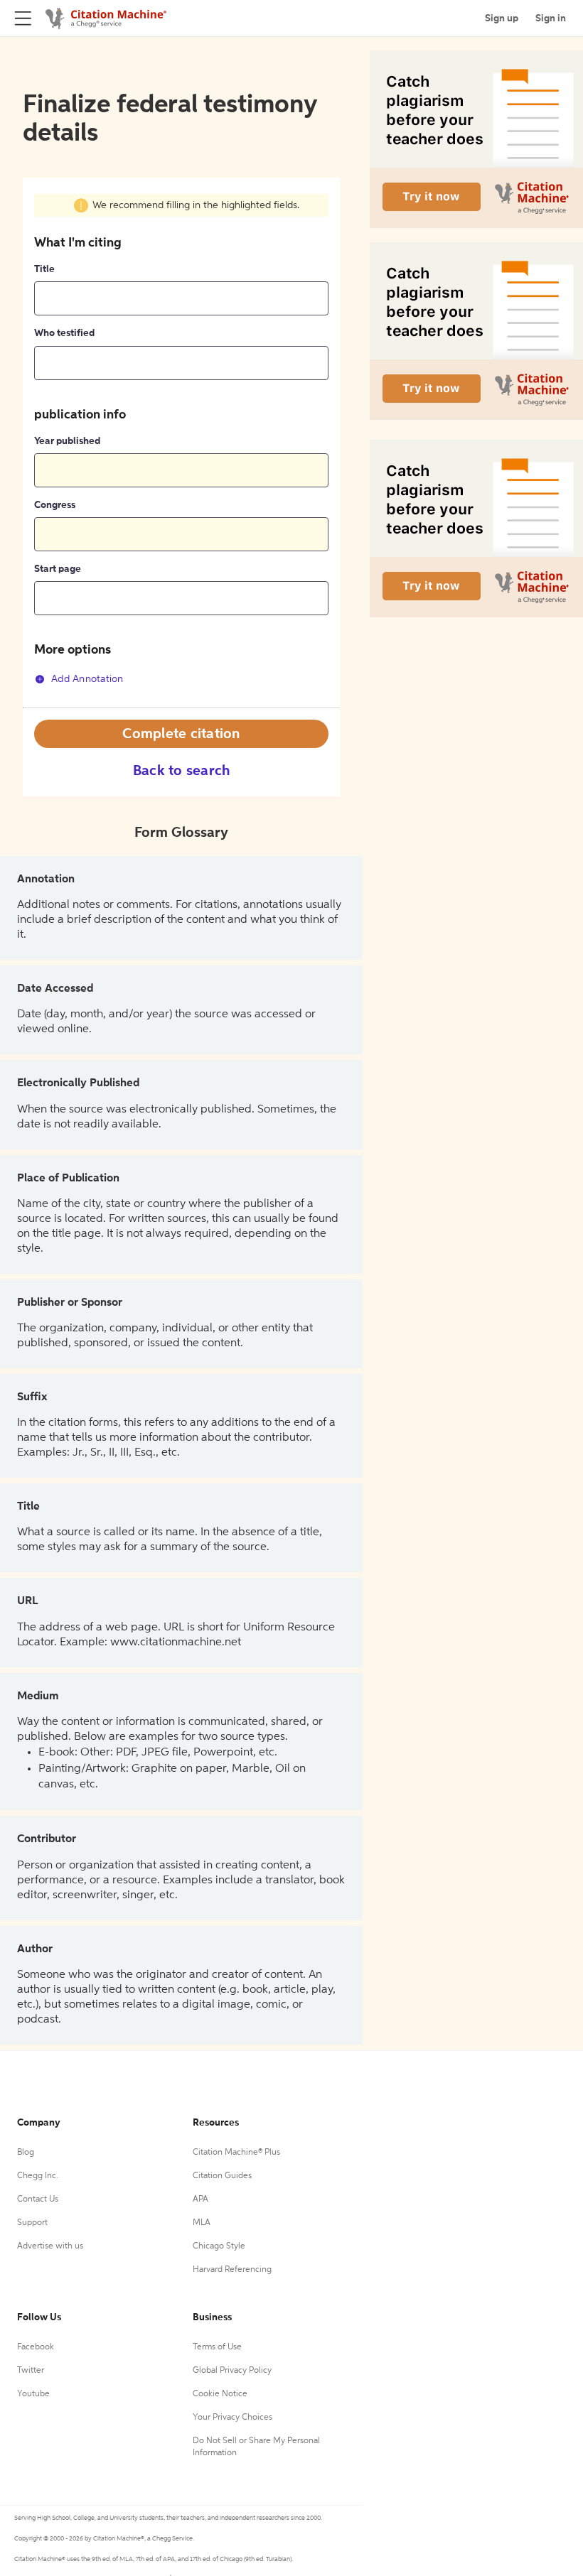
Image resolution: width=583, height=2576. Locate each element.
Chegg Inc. (38, 2176)
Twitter (31, 2371)
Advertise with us (50, 2246)
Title (44, 269)
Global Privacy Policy (232, 2371)
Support (32, 2223)
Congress (55, 505)
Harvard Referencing (232, 2270)
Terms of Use (217, 2347)
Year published (67, 441)
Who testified (64, 333)
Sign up (502, 18)
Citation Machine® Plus (236, 2153)
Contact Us (38, 2199)
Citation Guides (222, 2176)
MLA (202, 2223)
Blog (26, 2153)
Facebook (36, 2347)
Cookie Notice (220, 2394)
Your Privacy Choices (232, 2418)
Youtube (33, 2394)
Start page (58, 569)
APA (200, 2199)
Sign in (551, 18)
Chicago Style (219, 2246)
